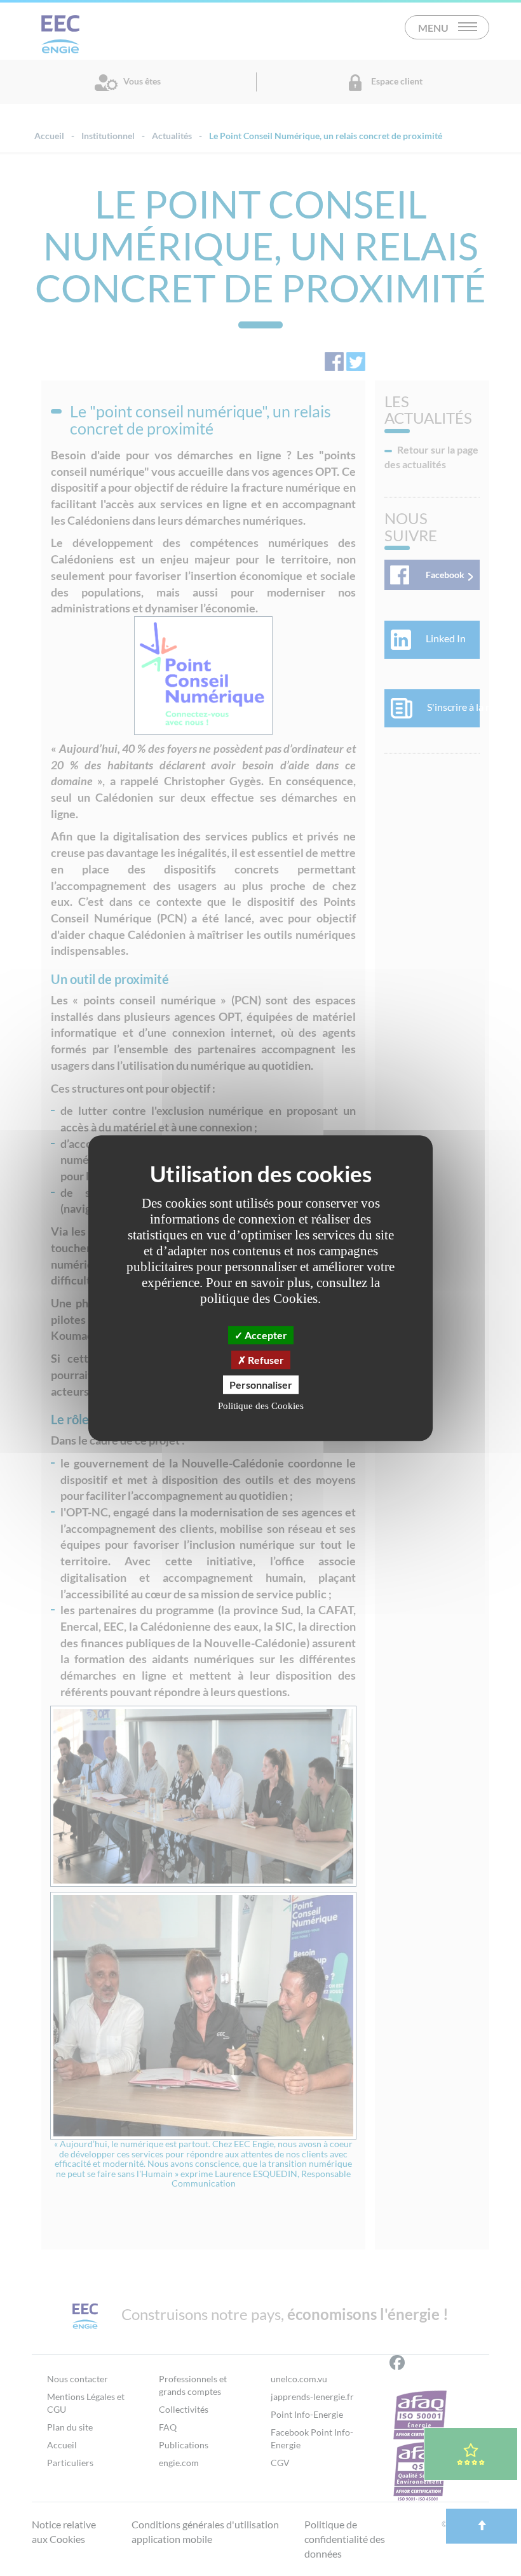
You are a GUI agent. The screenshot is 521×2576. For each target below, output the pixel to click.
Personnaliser (261, 1385)
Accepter (265, 1335)
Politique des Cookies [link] (261, 1406)
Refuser (265, 1360)
